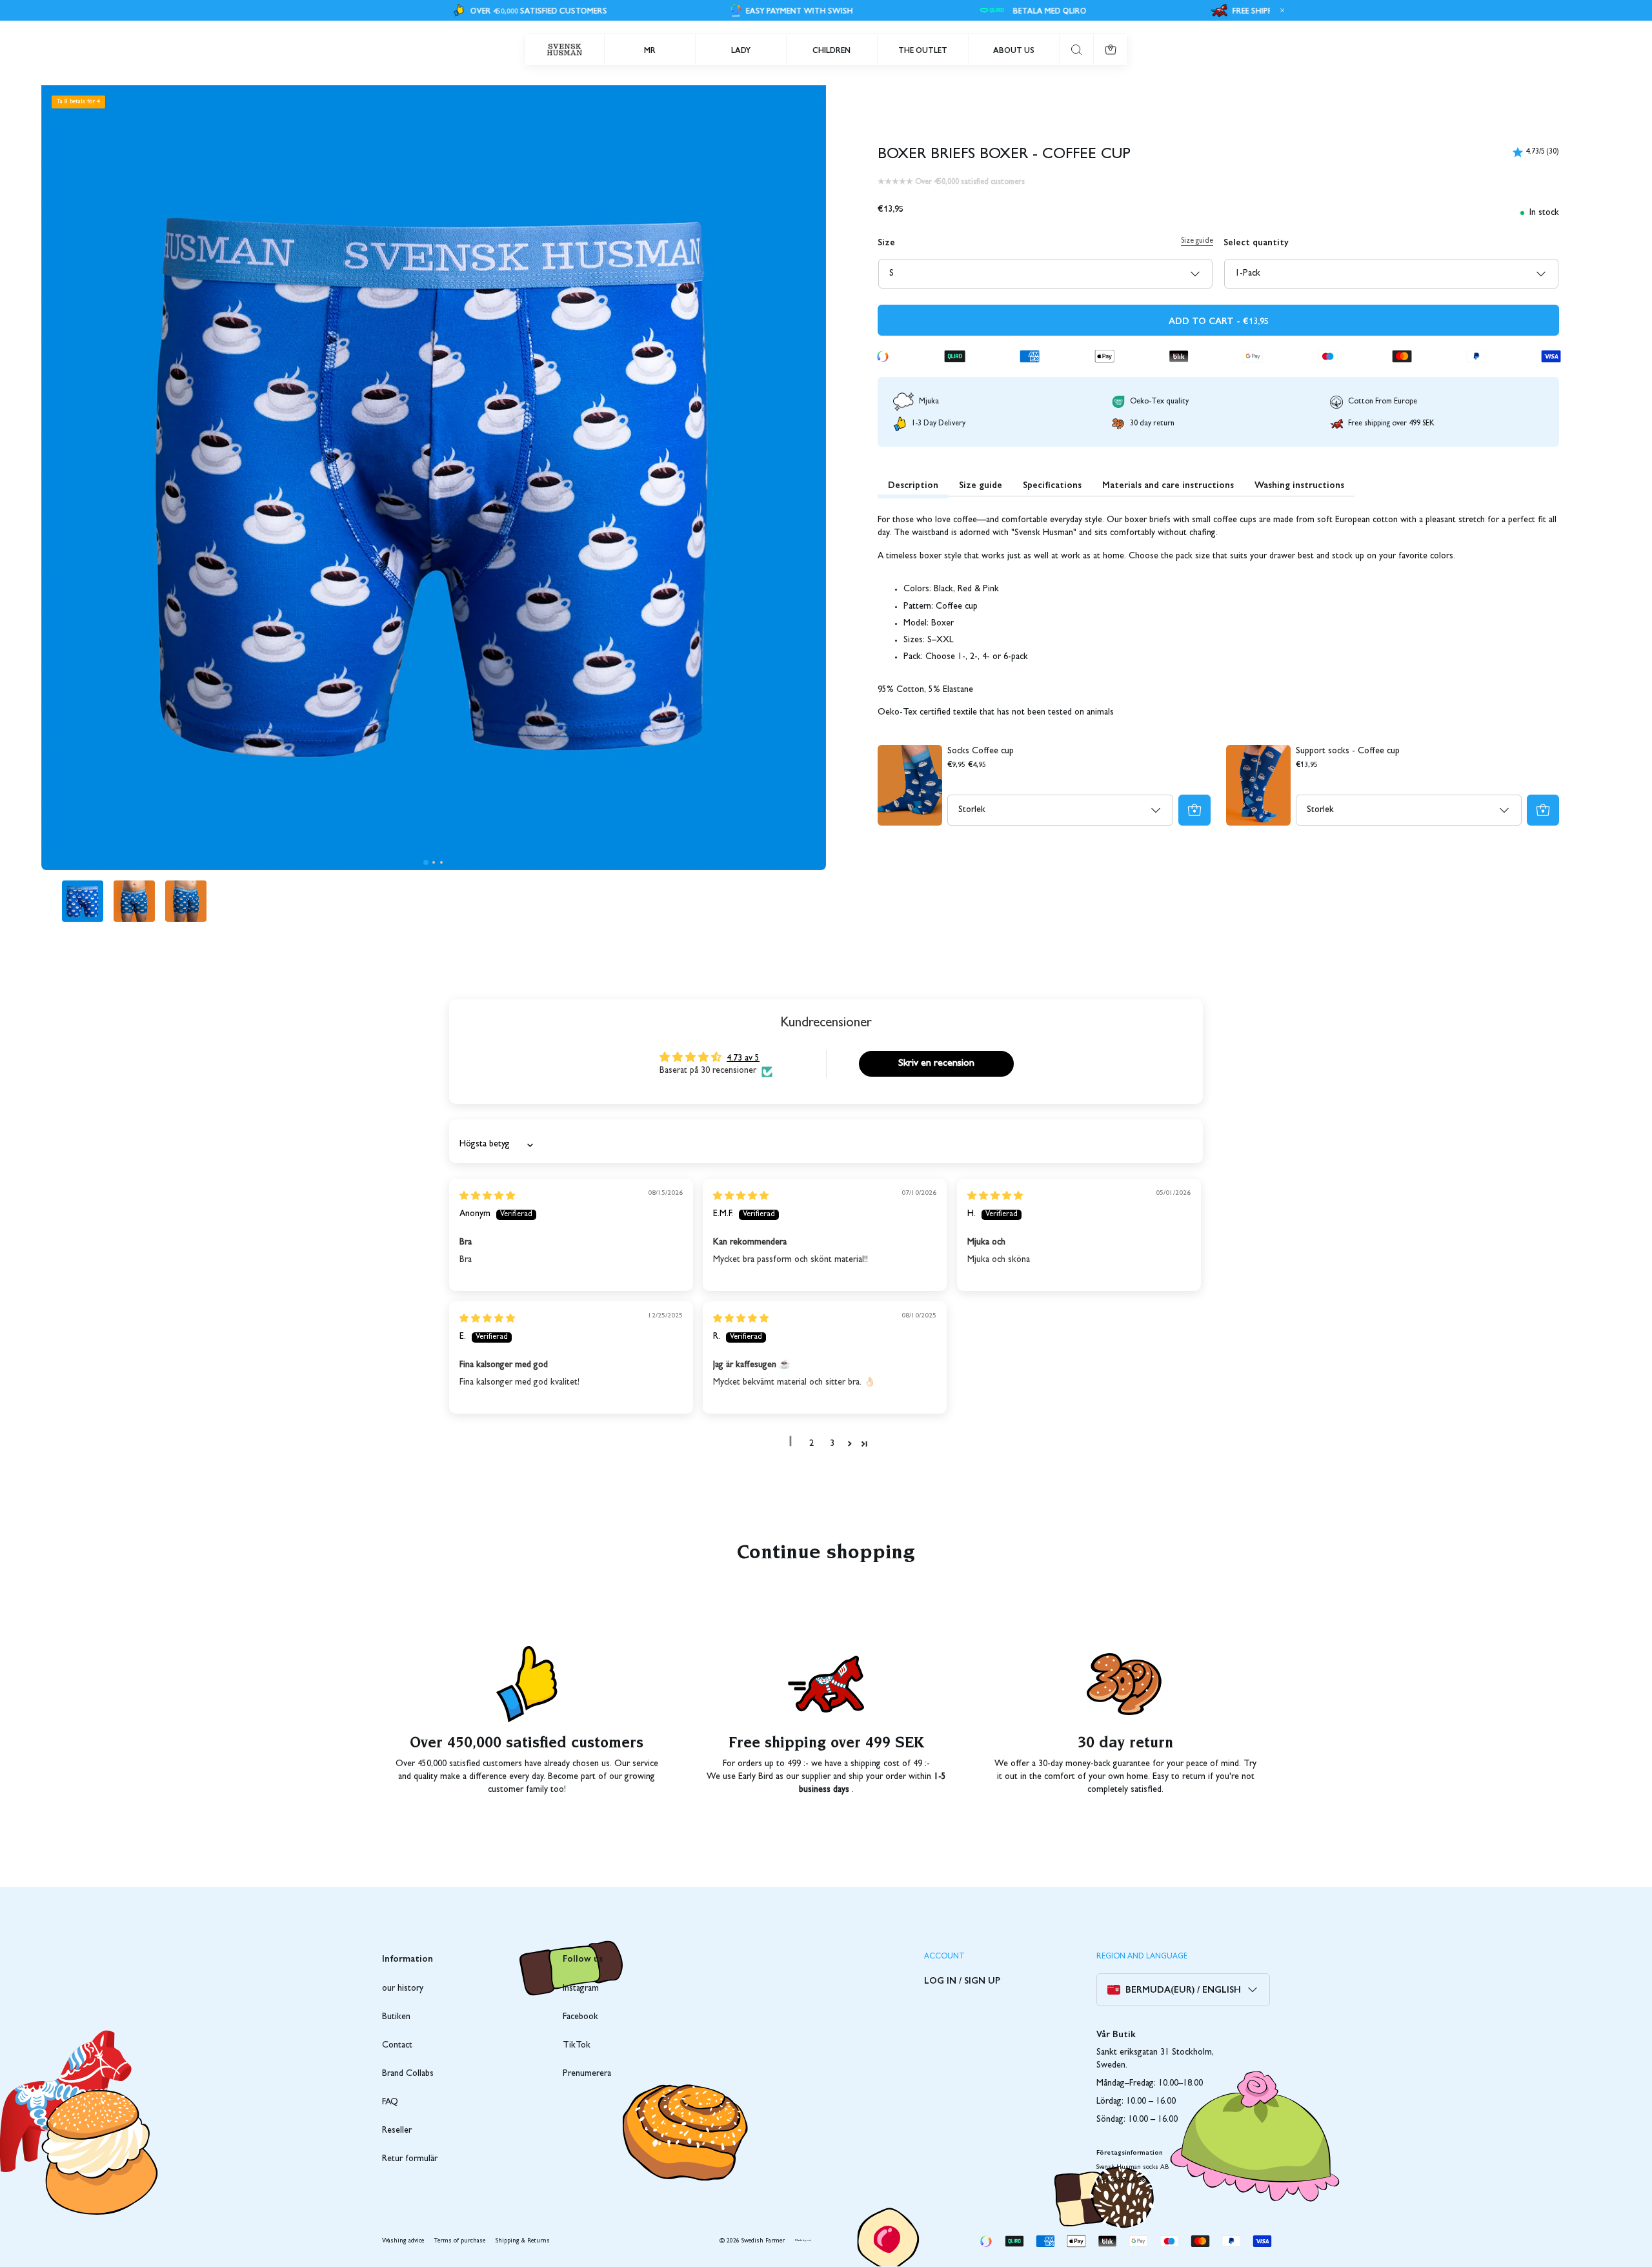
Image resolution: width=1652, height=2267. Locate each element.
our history (403, 1989)
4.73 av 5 (743, 1059)
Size (886, 241)
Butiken (396, 2017)
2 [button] (811, 1444)
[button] (426, 862)
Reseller (397, 2131)
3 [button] (832, 1444)
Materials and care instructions (1168, 484)
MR (650, 50)
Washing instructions (1299, 484)
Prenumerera (587, 2074)
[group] (83, 901)
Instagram (581, 1989)
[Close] (1280, 10)
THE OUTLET (923, 50)
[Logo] (565, 50)
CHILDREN (831, 50)
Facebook (580, 2017)
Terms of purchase (460, 2241)
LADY (741, 50)
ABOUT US (1014, 50)
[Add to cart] (1194, 810)
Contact (397, 2046)
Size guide (1197, 241)
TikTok (577, 2046)
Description (913, 484)
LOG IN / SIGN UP (962, 1980)
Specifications (1052, 484)
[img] (487, 1197)
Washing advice (403, 2241)
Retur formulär (410, 2159)
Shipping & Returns (523, 2241)
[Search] (1076, 50)
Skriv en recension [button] (936, 1064)
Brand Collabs (408, 2074)
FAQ (390, 2102)
